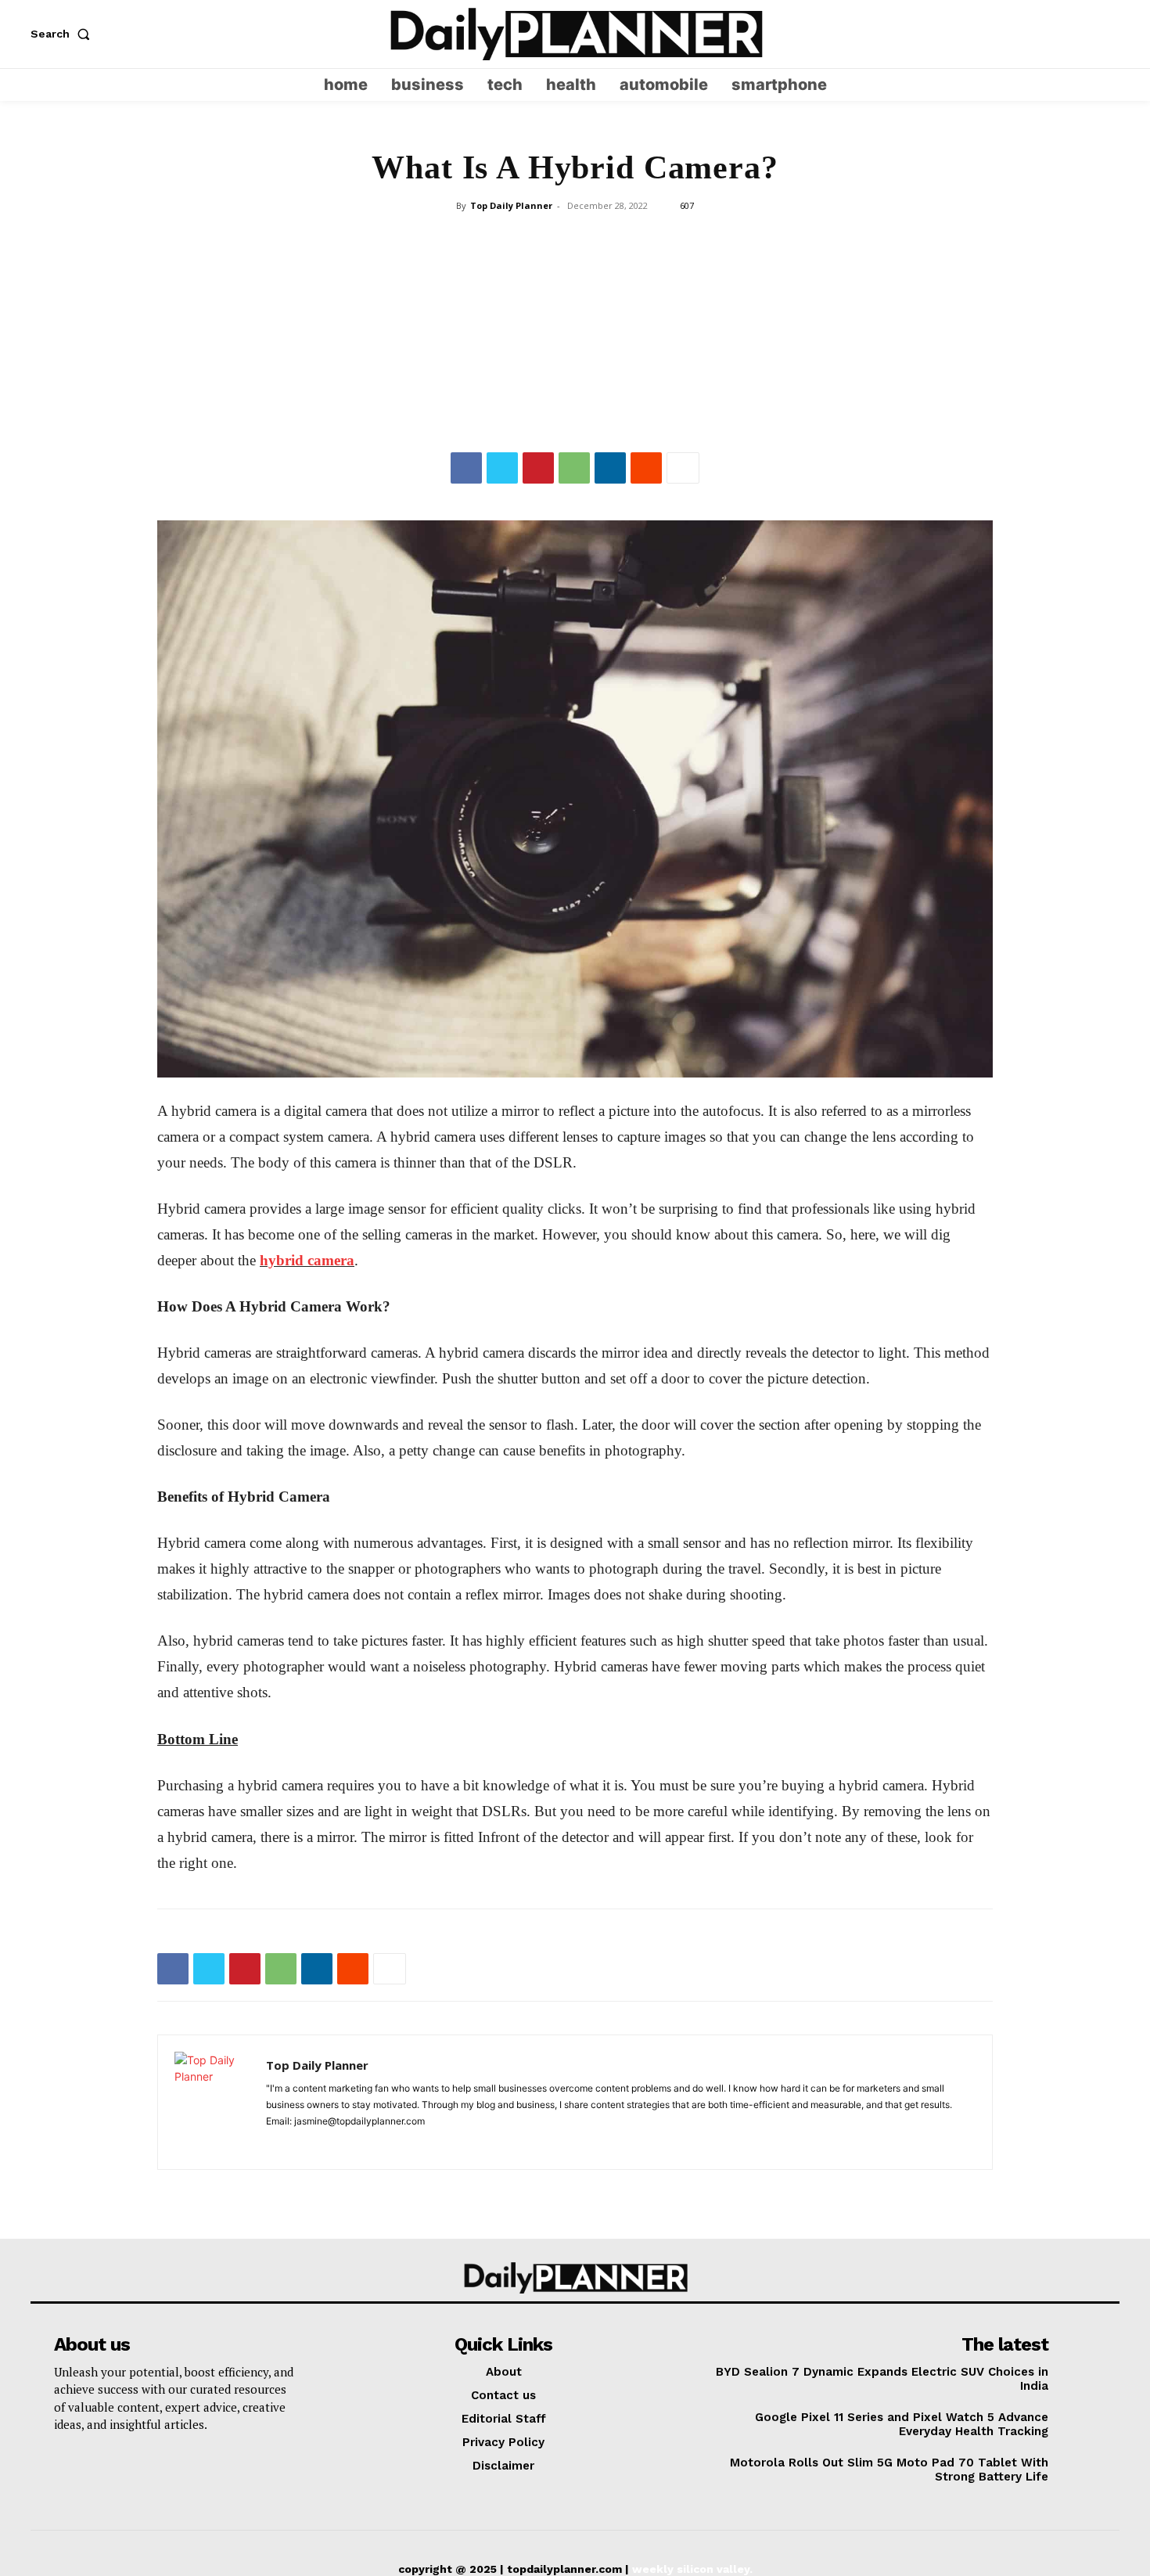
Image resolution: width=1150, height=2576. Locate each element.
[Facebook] (466, 468)
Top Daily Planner (511, 205)
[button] (63, 34)
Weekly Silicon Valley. (692, 2569)
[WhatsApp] (574, 468)
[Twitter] (1108, 34)
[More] (683, 468)
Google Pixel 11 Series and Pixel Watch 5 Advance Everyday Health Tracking (902, 2424)
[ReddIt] (646, 468)
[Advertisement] (575, 335)
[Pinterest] (538, 468)
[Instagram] (1078, 34)
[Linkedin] (610, 468)
